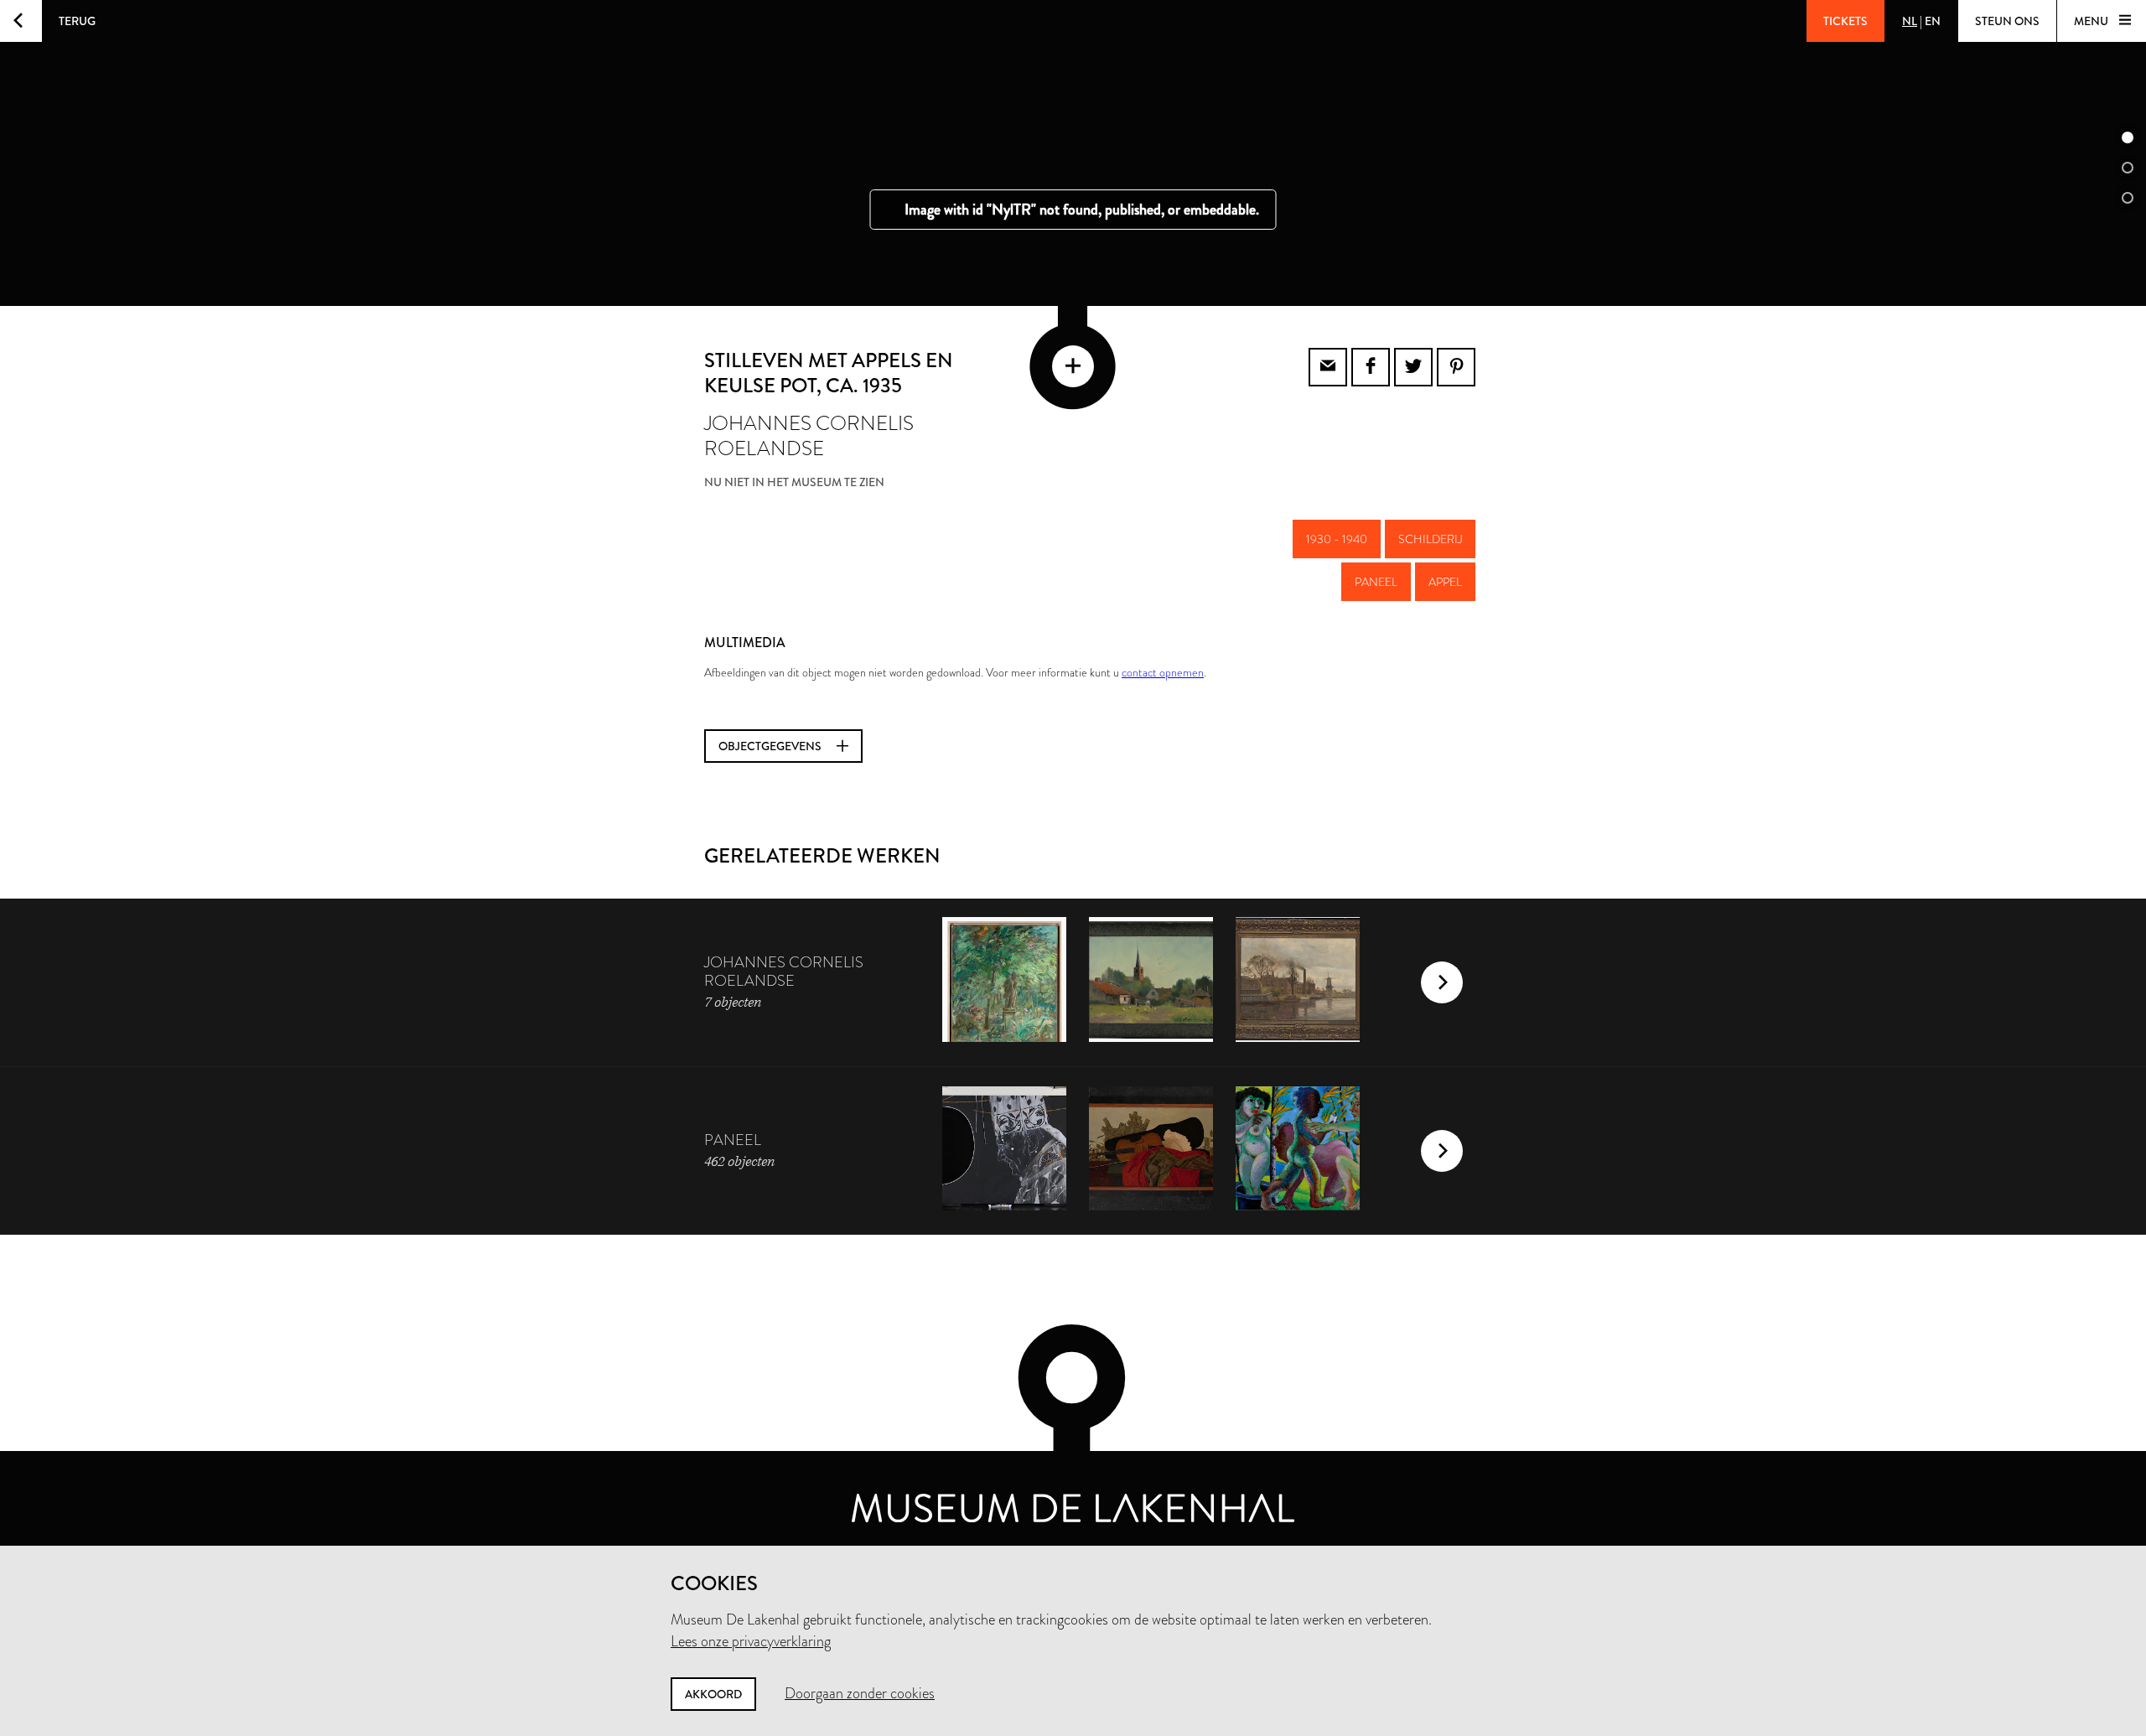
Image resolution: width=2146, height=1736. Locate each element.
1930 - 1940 (1337, 539)
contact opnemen (1163, 672)
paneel (1376, 582)
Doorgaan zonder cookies (860, 1693)
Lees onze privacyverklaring (751, 1641)
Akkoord (713, 1694)
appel (1445, 582)
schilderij (1430, 539)
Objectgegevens (771, 746)
